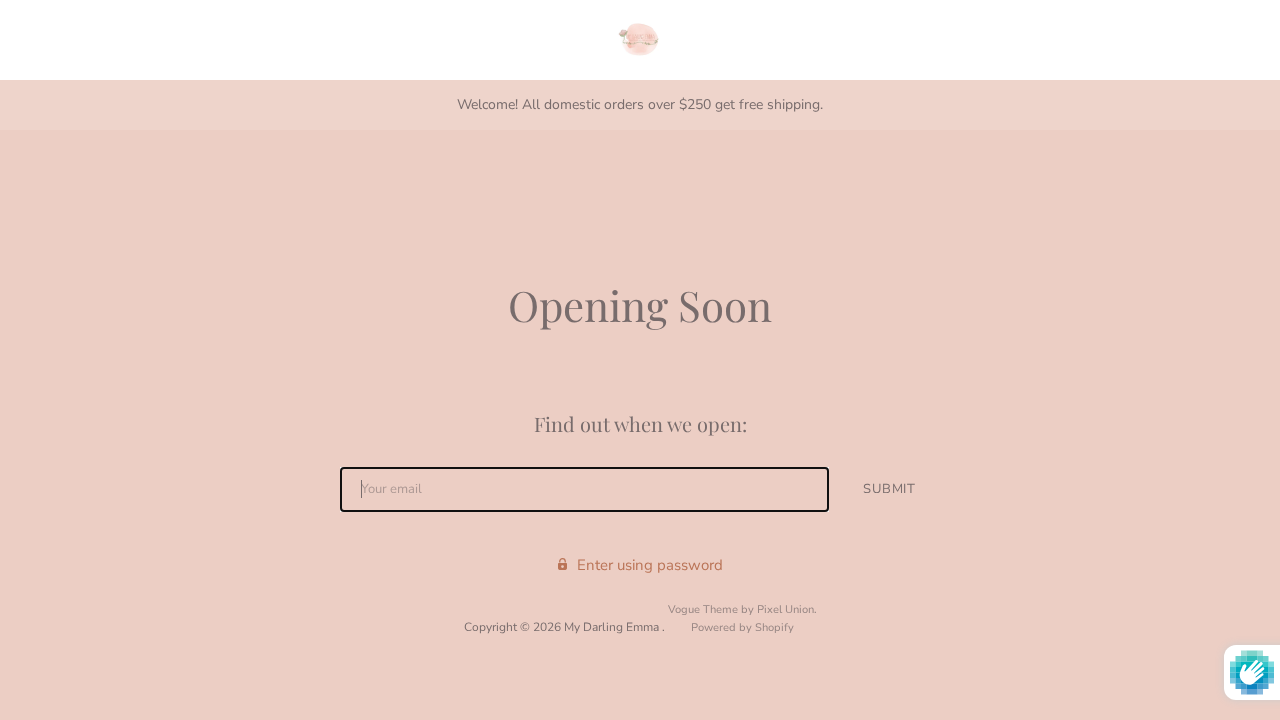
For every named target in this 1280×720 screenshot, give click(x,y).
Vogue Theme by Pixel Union (741, 609)
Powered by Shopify (742, 627)
